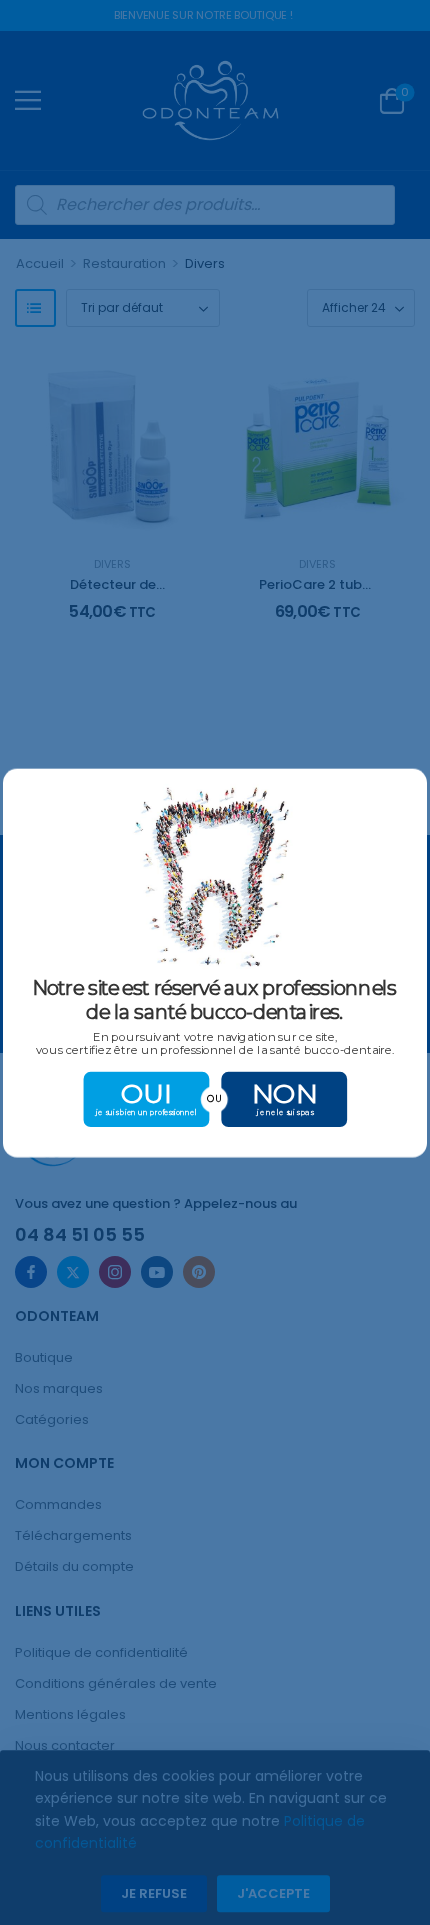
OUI (147, 1092)
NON (284, 1092)
